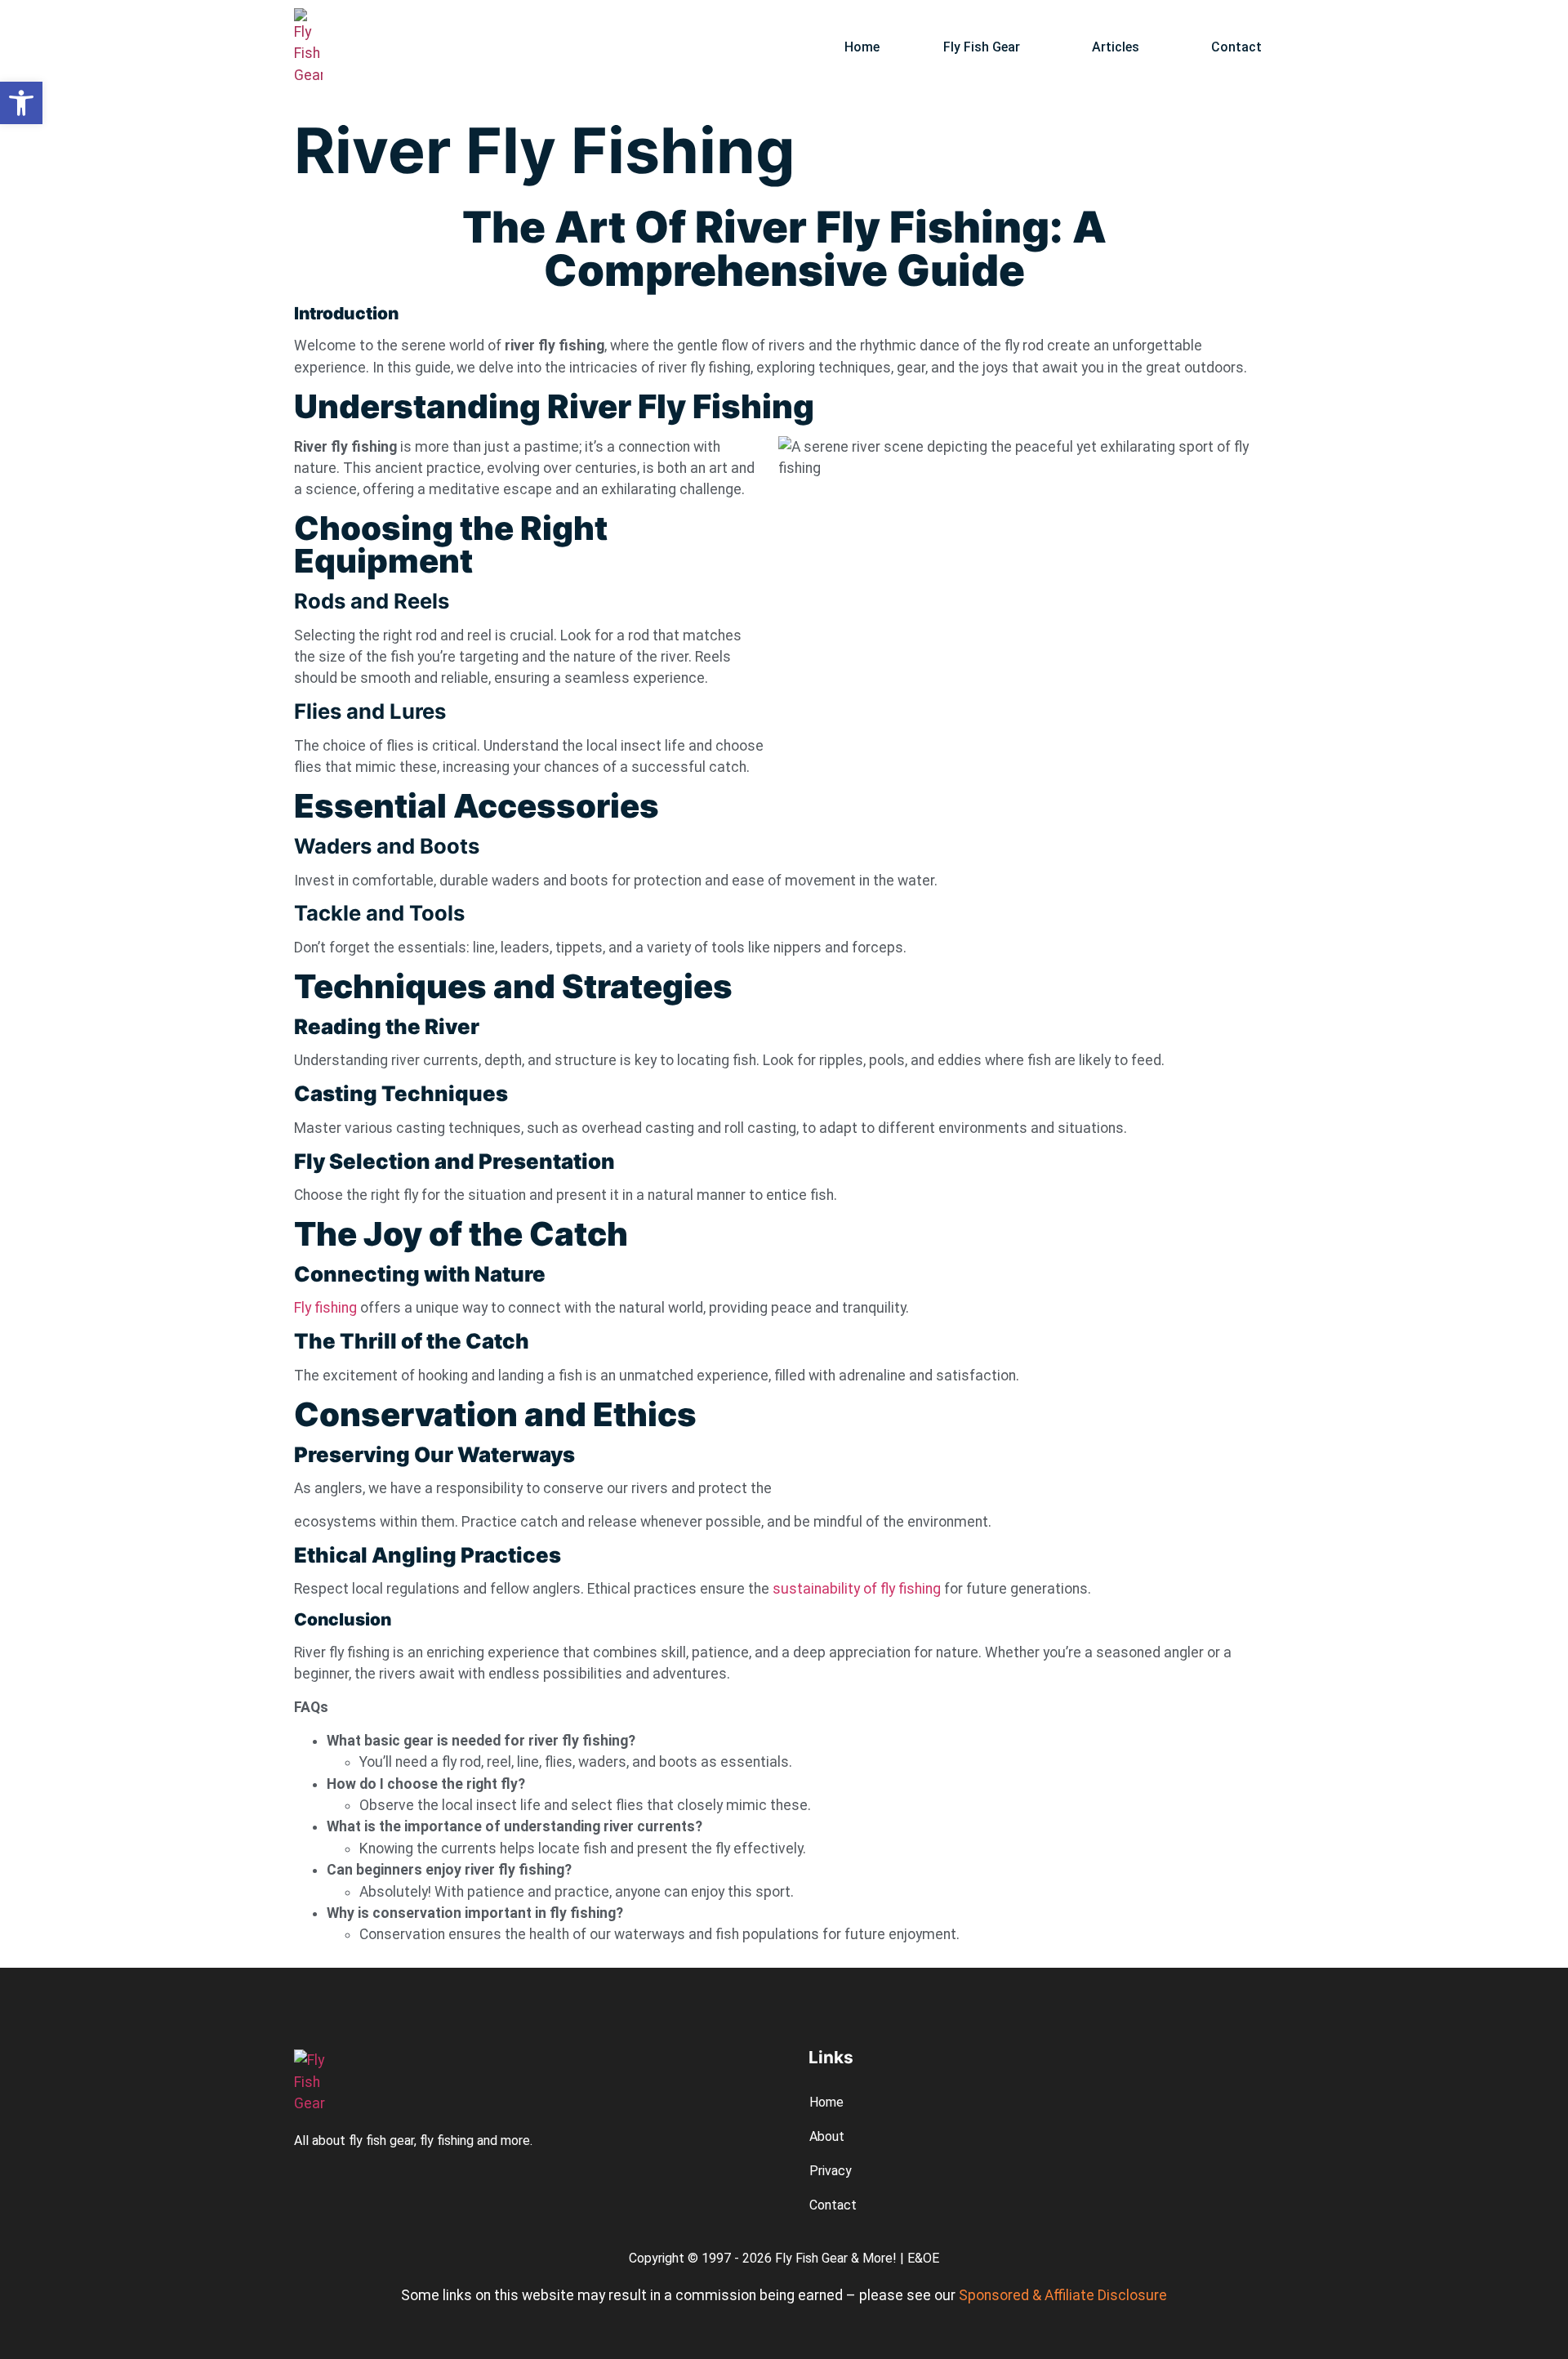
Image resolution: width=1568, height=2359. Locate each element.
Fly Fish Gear (982, 47)
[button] (986, 47)
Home (862, 47)
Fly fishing (325, 1308)
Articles (1116, 47)
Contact (1236, 47)
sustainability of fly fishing (857, 1589)
